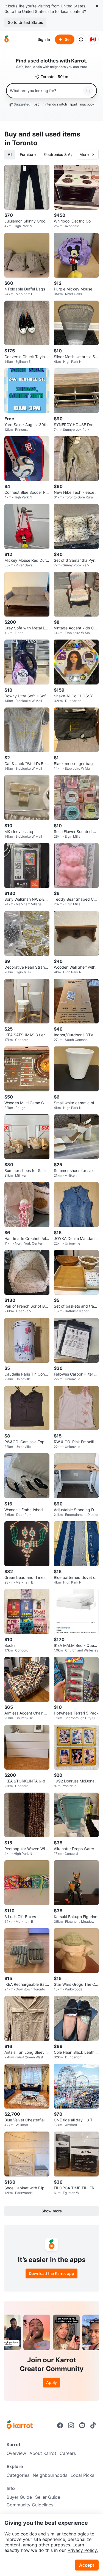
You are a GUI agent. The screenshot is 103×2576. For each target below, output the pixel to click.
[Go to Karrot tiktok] (93, 2425)
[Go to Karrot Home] (20, 2425)
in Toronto (21, 143)
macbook (87, 104)
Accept (87, 2565)
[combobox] (45, 91)
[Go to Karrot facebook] (60, 2425)
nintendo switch (55, 104)
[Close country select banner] (97, 6)
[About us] (81, 39)
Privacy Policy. (83, 2550)
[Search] (88, 91)
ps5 (37, 104)
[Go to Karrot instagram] (71, 2425)
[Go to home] (7, 39)
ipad (74, 104)
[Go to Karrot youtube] (82, 2425)
